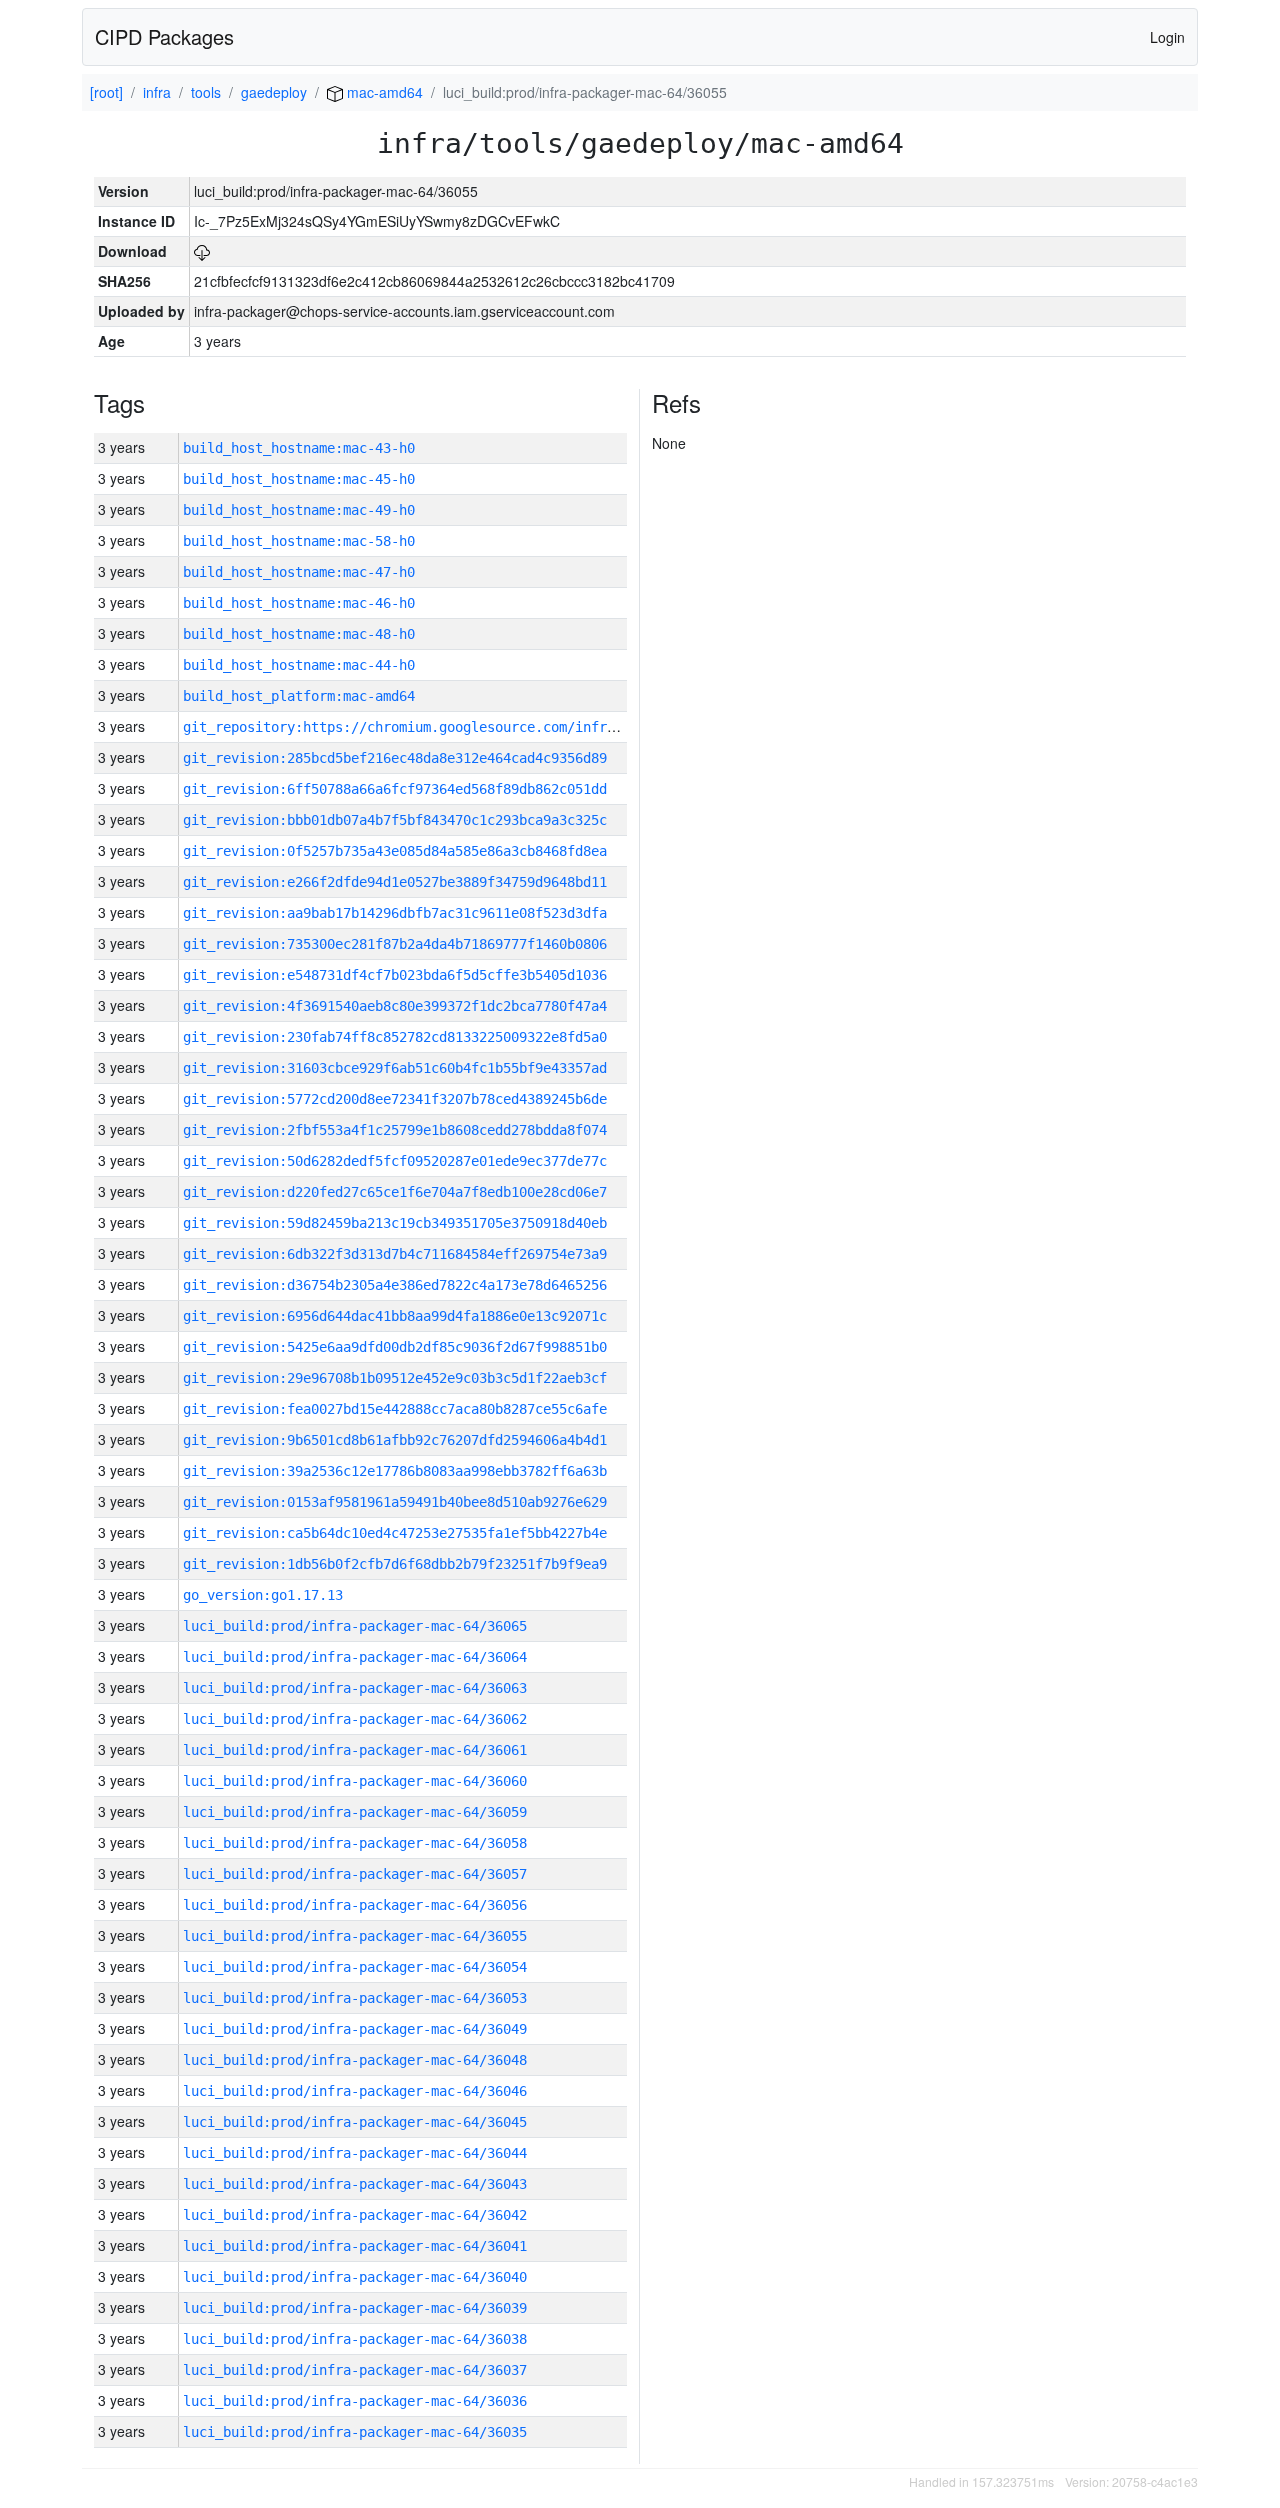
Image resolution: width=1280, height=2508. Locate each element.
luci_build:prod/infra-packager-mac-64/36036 (355, 2401)
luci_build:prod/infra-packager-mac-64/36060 (355, 1781)
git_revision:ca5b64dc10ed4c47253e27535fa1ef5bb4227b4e (395, 1533)
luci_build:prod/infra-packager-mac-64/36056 (355, 1905)
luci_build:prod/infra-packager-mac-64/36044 (355, 2153)
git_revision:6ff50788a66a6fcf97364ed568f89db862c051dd (395, 789)
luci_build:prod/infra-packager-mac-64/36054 (355, 1967)
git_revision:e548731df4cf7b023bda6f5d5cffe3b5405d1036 (395, 975)
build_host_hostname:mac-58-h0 (299, 541)
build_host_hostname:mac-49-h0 (299, 510)
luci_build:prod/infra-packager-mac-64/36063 (355, 1688)
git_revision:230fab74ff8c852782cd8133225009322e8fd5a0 (395, 1037)
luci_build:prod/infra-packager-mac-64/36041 (355, 2246)
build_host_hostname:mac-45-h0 (299, 479)
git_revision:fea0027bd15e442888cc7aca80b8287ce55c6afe (395, 1409)
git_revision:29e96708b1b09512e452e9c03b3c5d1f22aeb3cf (395, 1378)
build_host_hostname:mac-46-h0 (299, 603)
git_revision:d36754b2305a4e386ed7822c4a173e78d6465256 (395, 1285)
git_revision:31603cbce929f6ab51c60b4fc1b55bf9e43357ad (395, 1068)
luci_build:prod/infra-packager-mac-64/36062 (355, 1719)
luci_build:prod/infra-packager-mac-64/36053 (355, 1998)
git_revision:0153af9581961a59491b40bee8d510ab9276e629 (395, 1502)
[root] (106, 92)
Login (1167, 37)
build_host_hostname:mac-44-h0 (299, 665)
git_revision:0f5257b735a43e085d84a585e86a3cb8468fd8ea (395, 851)
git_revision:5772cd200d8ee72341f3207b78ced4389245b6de (395, 1099)
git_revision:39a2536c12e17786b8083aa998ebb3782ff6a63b (395, 1471)
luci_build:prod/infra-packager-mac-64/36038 (355, 2339)
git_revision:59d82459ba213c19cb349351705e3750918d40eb (395, 1223)
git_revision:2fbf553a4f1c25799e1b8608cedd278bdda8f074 (395, 1130)
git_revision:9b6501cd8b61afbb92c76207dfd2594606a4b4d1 (395, 1440)
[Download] (202, 251)
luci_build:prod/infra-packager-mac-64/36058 (355, 1843)
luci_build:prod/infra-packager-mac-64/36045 (355, 2122)
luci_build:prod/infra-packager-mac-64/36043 (355, 2184)
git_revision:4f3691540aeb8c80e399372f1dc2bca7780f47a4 (395, 1006)
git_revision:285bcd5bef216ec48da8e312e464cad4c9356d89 (395, 758)
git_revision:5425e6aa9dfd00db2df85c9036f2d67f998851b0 (395, 1347)
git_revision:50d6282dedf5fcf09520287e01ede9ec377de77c (395, 1161)
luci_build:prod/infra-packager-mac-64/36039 (355, 2308)
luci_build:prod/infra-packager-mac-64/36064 (355, 1657)
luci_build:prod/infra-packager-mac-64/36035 (355, 2432)
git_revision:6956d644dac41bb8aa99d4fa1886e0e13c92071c (395, 1316)
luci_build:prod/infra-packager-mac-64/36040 (355, 2277)
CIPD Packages (164, 36)
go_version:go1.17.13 (263, 1595)
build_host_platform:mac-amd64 (299, 696)
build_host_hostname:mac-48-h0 (299, 634)
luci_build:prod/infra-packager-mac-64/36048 (355, 2060)
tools (206, 92)
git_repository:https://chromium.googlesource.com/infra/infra (423, 727)
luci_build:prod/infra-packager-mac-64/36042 (355, 2215)
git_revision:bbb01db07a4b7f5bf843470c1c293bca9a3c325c (395, 820)
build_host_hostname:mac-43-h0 (299, 448)
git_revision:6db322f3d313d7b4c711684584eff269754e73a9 (395, 1254)
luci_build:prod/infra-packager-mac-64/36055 (355, 1936)
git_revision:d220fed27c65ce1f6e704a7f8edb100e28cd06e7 (395, 1192)
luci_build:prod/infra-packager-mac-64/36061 (355, 1750)
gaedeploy (274, 92)
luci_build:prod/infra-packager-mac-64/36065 (355, 1626)
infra (157, 92)
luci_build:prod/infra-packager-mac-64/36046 (355, 2091)
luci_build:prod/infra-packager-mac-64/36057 (355, 1874)
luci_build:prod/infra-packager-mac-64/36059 (355, 1812)
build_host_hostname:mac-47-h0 (299, 572)
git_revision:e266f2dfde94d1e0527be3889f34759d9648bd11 (395, 882)
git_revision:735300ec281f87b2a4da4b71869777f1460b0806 (395, 944)
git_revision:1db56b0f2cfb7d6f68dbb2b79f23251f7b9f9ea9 (395, 1564)
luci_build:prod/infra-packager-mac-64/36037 (355, 2370)
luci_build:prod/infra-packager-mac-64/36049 (355, 2029)
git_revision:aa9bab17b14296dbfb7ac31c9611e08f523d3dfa (395, 913)
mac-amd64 (383, 92)
